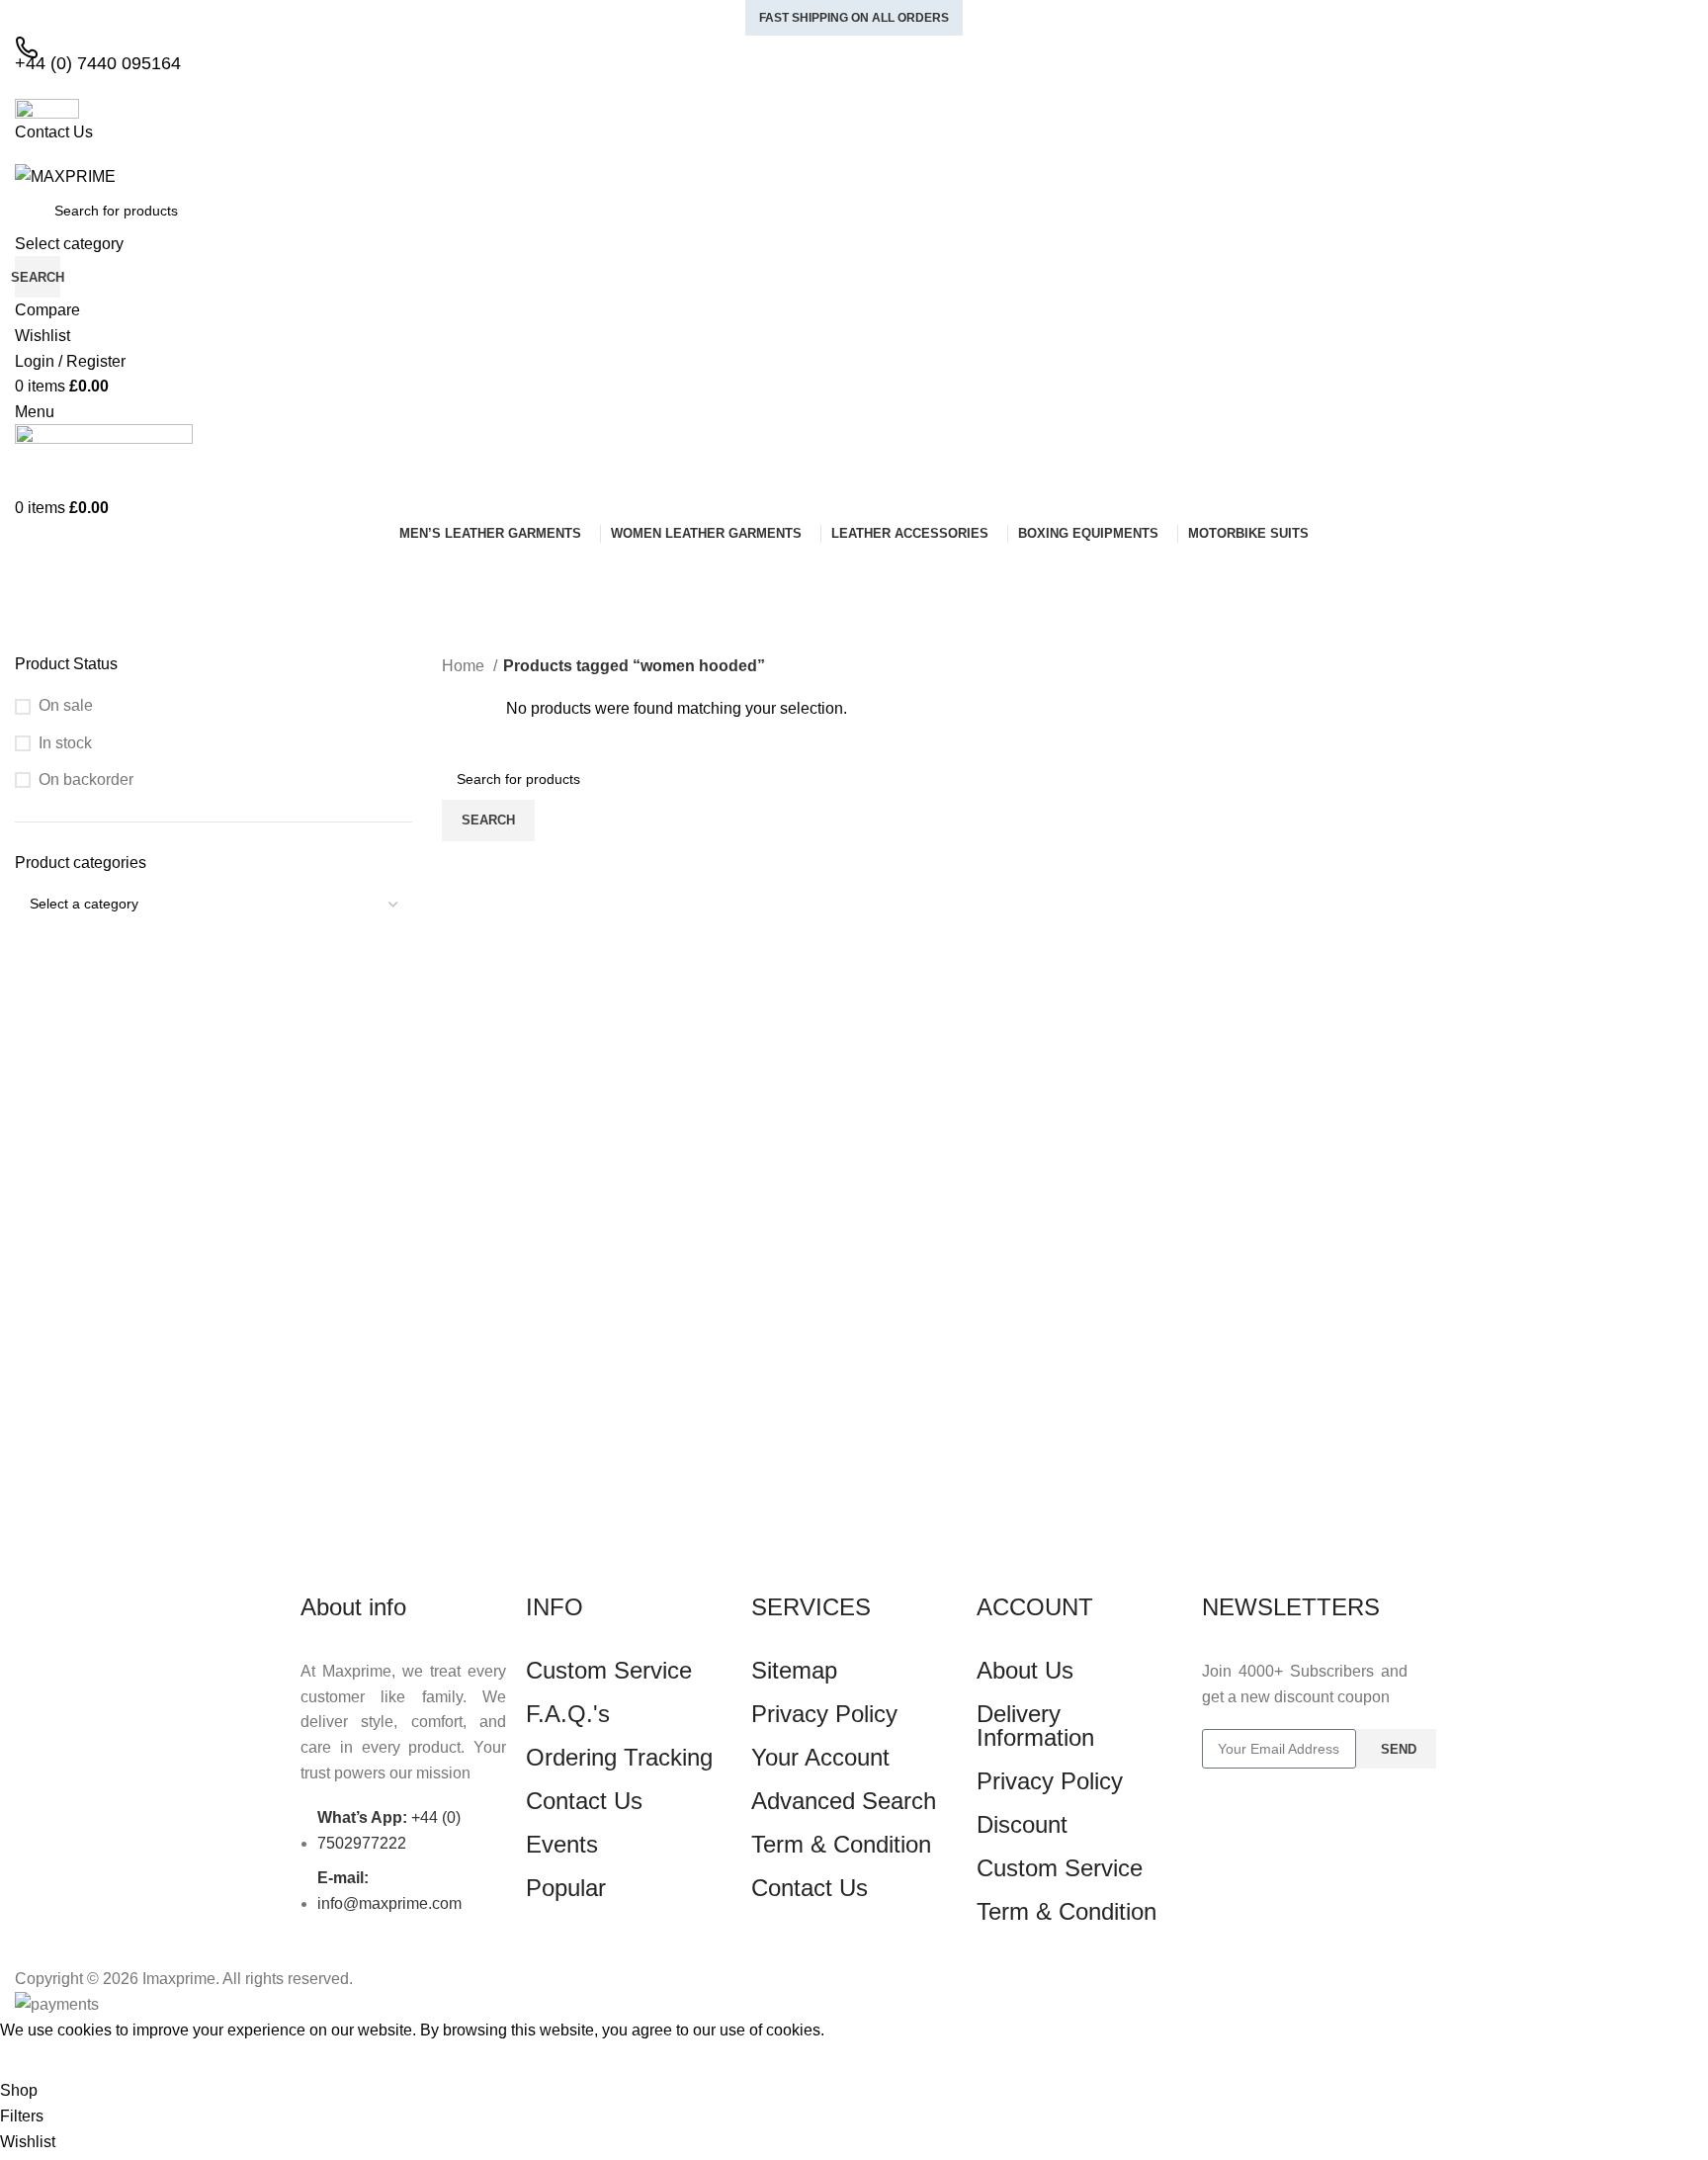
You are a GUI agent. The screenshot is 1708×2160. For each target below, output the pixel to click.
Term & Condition (841, 1844)
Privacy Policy (824, 1714)
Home (465, 666)
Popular (566, 1888)
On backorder (86, 779)
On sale (66, 705)
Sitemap (794, 1670)
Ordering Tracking (619, 1757)
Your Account (820, 1757)
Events (562, 1844)
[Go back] (40, 570)
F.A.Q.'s (568, 1714)
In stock (65, 743)
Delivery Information (1035, 1726)
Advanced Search (844, 1801)
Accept (39, 2060)
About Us (1025, 1670)
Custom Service (609, 1670)
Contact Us (584, 1801)
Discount (1022, 1824)
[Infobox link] (854, 1009)
